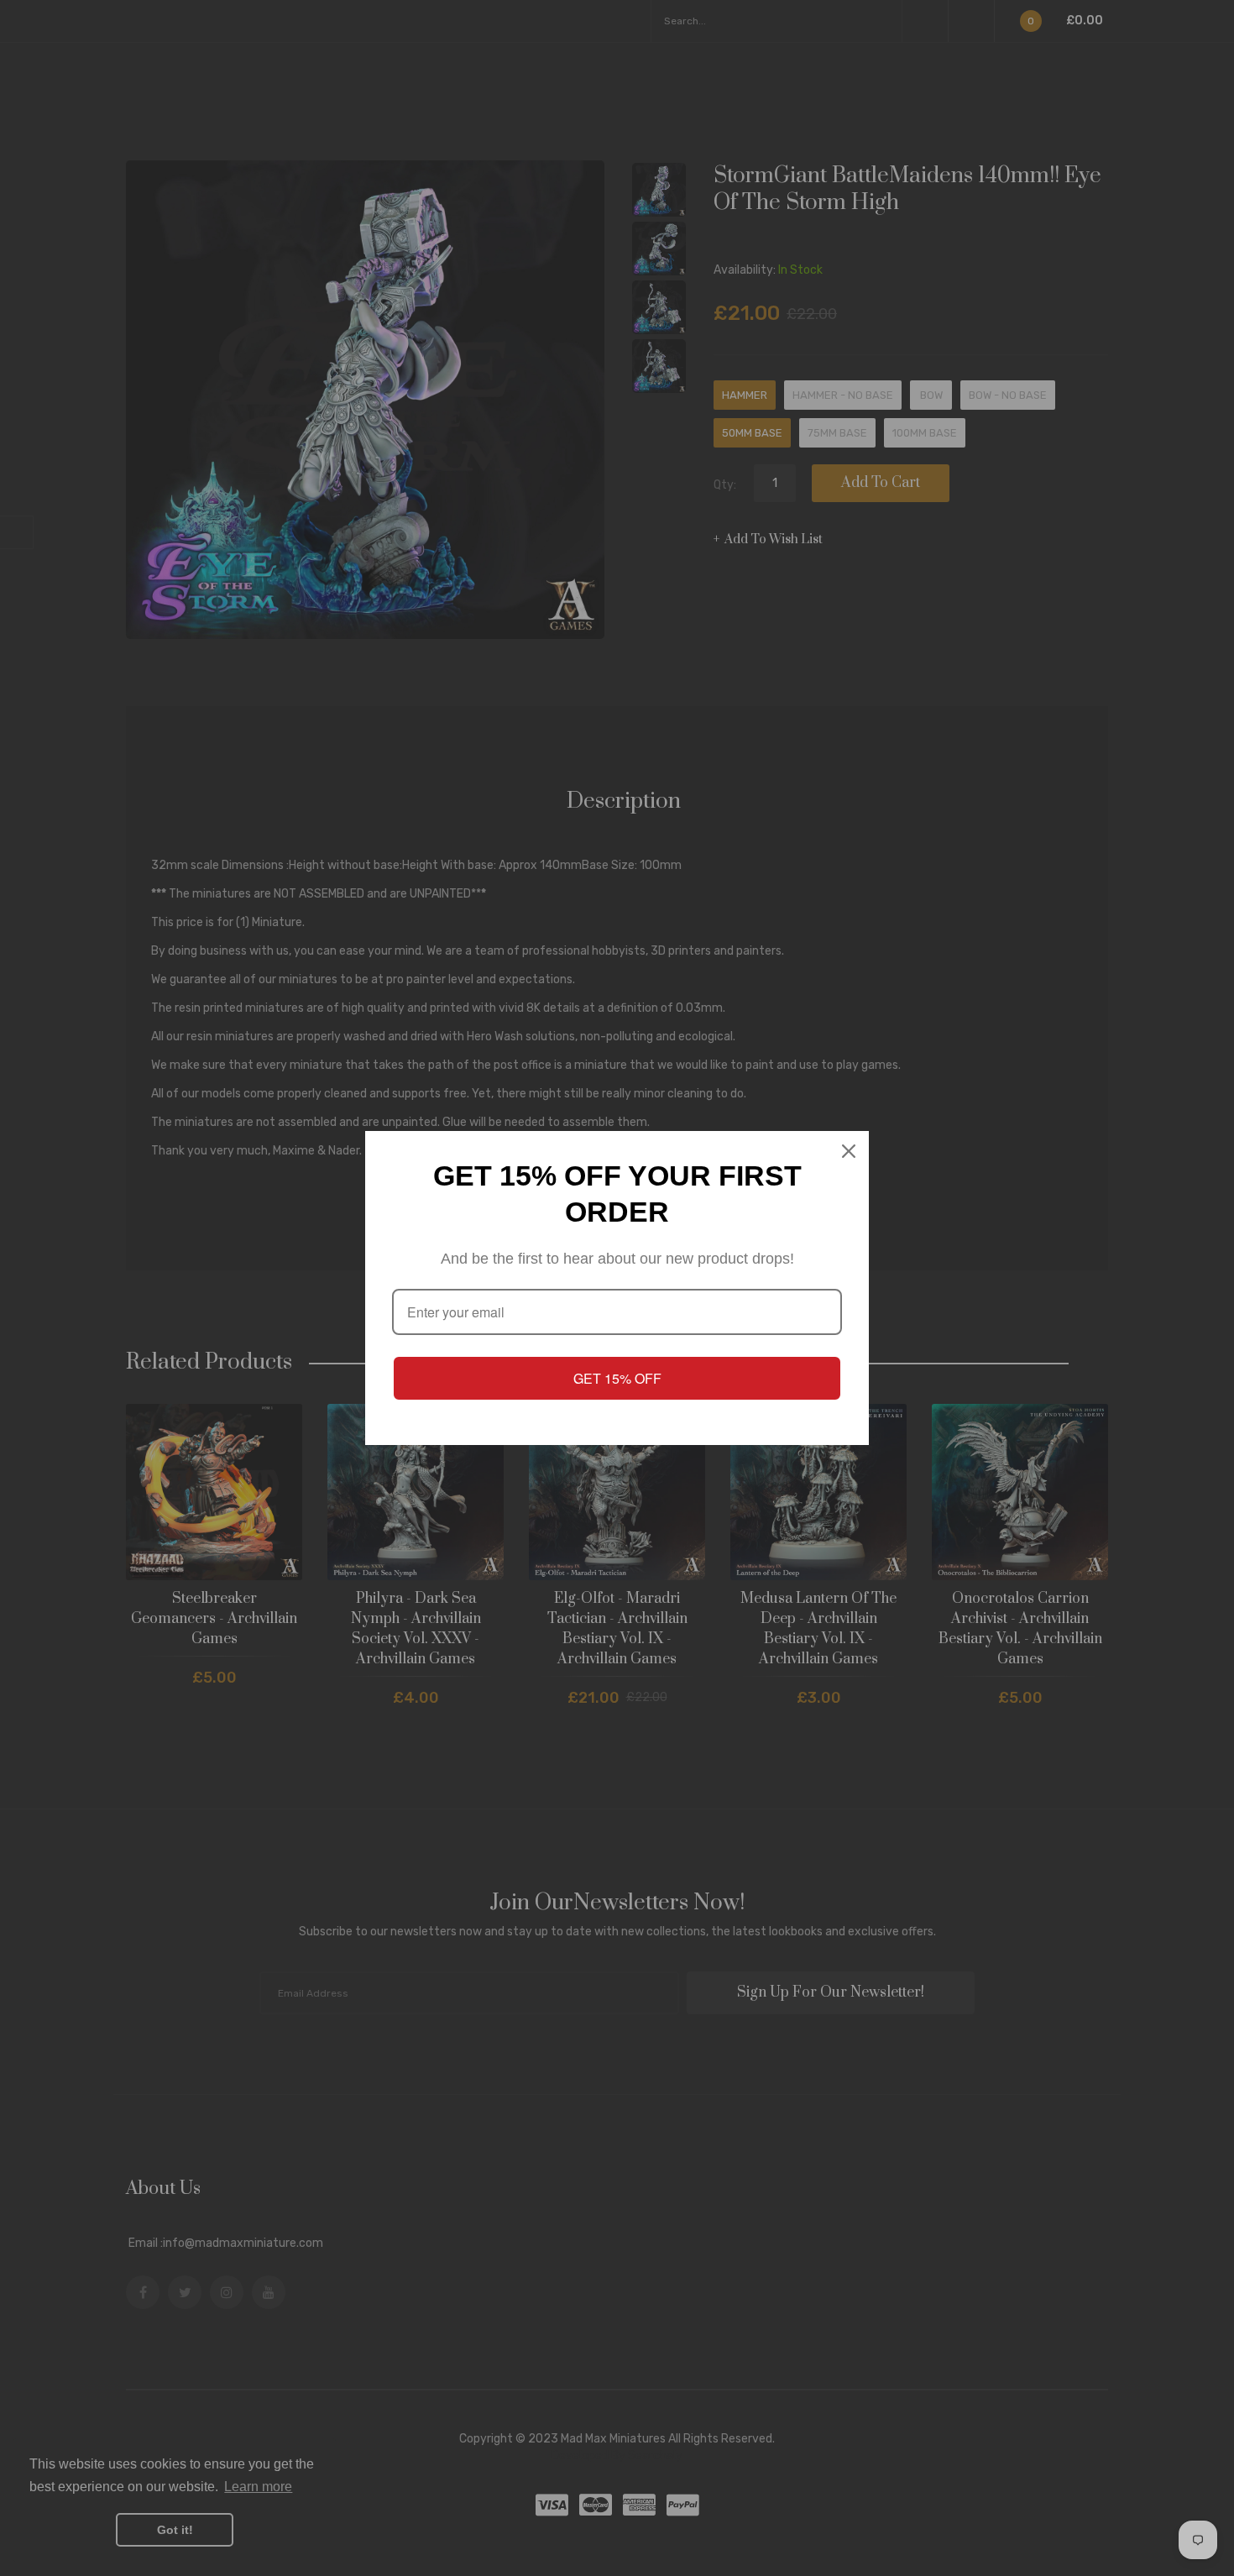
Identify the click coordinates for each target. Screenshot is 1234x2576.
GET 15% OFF (617, 1378)
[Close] (849, 1151)
